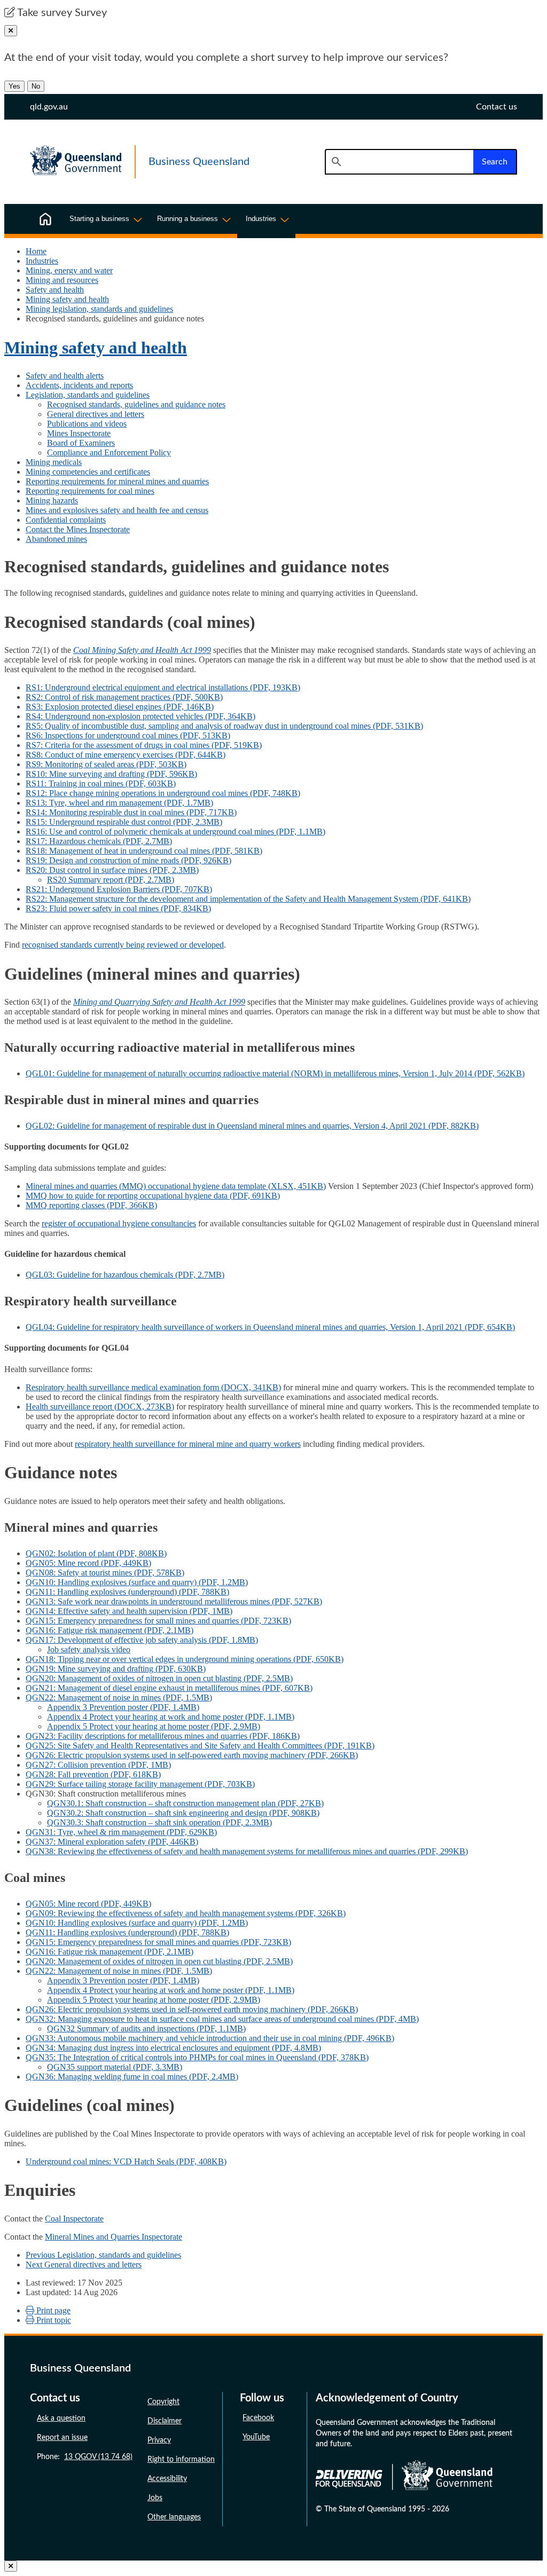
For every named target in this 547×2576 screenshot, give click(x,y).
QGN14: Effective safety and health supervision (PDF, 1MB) (129, 1611)
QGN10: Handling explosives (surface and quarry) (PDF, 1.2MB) (137, 1582)
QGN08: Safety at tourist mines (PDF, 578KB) (105, 1573)
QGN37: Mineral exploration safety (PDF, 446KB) (112, 1842)
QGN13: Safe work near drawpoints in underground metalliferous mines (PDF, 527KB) (174, 1601)
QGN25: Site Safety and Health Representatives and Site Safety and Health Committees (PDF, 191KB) (200, 1746)
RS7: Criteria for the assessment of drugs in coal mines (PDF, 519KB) (144, 745)
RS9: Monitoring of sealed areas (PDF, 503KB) (106, 764)
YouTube (256, 2437)
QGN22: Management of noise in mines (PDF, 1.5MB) (119, 1697)
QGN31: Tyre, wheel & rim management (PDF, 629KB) (121, 1832)
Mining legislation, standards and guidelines (99, 309)
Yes (14, 86)
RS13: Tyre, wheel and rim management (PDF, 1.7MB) (119, 803)
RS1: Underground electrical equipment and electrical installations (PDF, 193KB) (163, 687)
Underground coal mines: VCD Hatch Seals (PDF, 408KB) (126, 2161)
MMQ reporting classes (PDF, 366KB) (91, 1205)
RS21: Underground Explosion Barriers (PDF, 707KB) (119, 889)
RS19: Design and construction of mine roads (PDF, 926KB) (128, 860)
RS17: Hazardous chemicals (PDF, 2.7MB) (99, 841)
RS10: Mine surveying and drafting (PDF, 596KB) (111, 774)
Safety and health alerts (65, 376)
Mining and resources (62, 280)
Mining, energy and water (69, 270)
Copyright (163, 2402)
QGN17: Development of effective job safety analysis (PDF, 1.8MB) (142, 1640)
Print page (52, 2310)
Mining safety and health (67, 299)
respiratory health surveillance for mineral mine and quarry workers (188, 1444)
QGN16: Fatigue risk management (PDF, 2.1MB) (110, 1630)
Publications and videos (87, 424)
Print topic (53, 2320)
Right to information (181, 2460)
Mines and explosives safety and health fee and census (117, 510)
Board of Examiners (81, 443)
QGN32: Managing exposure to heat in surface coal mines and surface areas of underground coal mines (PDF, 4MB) (222, 2019)
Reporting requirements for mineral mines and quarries (117, 481)
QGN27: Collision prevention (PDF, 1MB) (98, 1765)
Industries (42, 261)
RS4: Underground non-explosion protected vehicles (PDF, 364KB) (140, 716)
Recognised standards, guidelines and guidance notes (136, 404)
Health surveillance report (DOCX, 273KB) (100, 1407)
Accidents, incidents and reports (79, 385)
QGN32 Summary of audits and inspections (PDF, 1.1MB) (146, 2028)
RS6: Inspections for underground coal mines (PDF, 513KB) (128, 735)
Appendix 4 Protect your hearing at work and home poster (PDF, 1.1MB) (171, 1717)
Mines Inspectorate (79, 433)
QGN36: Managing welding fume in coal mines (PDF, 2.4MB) (132, 2077)
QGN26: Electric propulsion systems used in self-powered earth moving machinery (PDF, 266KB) (192, 1755)
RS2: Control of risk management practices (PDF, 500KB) (124, 697)
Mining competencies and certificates (88, 472)
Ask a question (61, 2419)
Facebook (258, 2418)
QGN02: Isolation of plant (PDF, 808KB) (96, 1553)
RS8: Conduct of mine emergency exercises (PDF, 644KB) (126, 755)
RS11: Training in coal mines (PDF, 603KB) (101, 783)
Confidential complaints (66, 520)
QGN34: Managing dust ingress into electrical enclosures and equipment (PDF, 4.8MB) (173, 2048)
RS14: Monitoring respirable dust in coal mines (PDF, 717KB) (131, 812)
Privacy (159, 2440)
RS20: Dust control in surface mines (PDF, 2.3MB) (112, 870)
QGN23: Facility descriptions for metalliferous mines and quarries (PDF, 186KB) (163, 1736)
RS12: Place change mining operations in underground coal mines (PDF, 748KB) (163, 793)
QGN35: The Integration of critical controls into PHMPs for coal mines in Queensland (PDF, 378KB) (197, 2057)
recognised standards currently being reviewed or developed (123, 945)
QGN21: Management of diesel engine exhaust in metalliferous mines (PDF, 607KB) (169, 1688)
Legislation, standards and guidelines (88, 395)
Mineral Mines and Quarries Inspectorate (114, 2237)
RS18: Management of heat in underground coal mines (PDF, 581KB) (144, 851)
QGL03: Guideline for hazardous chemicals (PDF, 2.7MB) (125, 1275)
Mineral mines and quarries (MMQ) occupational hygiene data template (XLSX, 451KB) (176, 1186)
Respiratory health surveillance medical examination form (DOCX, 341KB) (153, 1387)
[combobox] (399, 162)
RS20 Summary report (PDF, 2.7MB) (111, 880)
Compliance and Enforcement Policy (109, 452)
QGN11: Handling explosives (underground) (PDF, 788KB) (127, 1592)
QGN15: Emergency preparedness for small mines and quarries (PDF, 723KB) (158, 1621)
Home (36, 251)
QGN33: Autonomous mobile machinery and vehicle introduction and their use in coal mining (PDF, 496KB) (210, 2038)
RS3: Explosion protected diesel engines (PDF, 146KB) (120, 707)
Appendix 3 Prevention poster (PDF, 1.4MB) (123, 1707)
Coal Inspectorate (74, 2219)
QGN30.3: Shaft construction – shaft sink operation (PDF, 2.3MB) (159, 1822)
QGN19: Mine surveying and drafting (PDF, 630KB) (116, 1669)
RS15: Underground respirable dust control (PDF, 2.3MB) (124, 822)
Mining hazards (52, 501)
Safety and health (55, 290)
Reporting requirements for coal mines (90, 491)
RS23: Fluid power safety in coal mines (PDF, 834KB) (118, 908)
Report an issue (62, 2438)
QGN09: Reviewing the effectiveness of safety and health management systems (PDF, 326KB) (186, 1913)
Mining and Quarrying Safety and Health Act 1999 (159, 1002)
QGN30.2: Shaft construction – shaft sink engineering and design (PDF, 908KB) (183, 1813)
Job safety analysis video (89, 1649)
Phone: (85, 2457)
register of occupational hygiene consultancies (119, 1223)
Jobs (155, 2498)
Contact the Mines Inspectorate (78, 529)
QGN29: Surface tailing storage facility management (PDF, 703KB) (140, 1784)
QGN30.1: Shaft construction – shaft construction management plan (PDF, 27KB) (185, 1803)
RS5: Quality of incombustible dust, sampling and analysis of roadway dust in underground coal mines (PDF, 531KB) (224, 726)
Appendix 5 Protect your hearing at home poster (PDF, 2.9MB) (154, 1726)
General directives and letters (96, 414)
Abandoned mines (56, 539)
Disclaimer (165, 2421)
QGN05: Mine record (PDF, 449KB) (88, 1563)
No (36, 86)
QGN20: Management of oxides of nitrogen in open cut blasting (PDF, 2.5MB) (159, 1678)
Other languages (174, 2517)
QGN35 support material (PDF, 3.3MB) (115, 2067)
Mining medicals (54, 462)
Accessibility (167, 2479)
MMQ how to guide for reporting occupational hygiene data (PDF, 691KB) (153, 1196)
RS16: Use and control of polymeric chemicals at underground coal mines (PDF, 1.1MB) (175, 832)
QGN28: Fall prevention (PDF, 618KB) (93, 1774)
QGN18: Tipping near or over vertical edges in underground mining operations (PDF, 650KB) (185, 1659)
